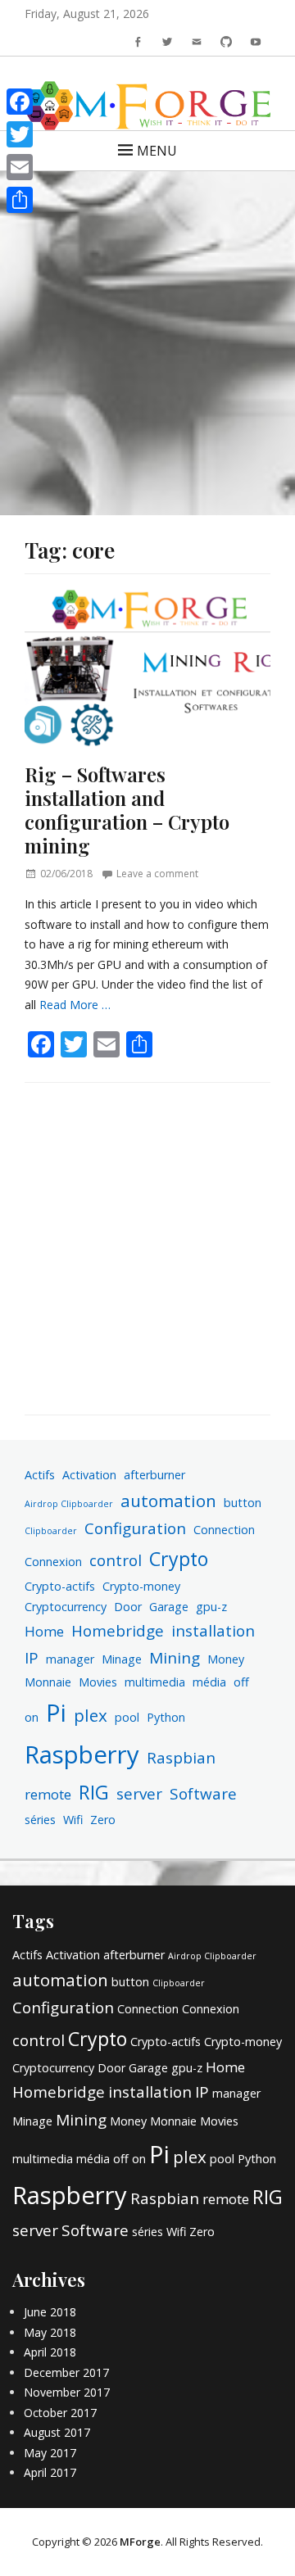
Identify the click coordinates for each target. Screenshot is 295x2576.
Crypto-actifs (60, 1586)
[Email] (20, 167)
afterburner (154, 1475)
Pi (56, 1712)
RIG (94, 1792)
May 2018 (50, 2332)
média (209, 1682)
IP (32, 1658)
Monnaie (48, 1682)
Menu (157, 151)
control (116, 1560)
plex (91, 1715)
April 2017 (50, 2472)
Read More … (75, 1005)
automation (168, 1501)
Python (166, 1717)
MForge (140, 2542)
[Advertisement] (147, 331)
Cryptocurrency (66, 1607)
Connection (224, 1530)
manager (70, 1659)
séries (40, 1820)
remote (48, 1794)
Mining (175, 1658)
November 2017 (67, 2392)
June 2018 (50, 2312)
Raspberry (82, 1754)
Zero (103, 1820)
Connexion (53, 1562)
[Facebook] (20, 102)
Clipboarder (51, 1531)
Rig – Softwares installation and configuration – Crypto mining (127, 809)
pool (127, 1717)
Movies (98, 1682)
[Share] (20, 200)
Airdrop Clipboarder (69, 1504)
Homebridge (118, 1631)
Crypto (179, 1559)
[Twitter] (20, 134)
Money (226, 1659)
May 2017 (50, 2453)
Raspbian (181, 1758)
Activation (89, 1475)
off (241, 1682)
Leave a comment (157, 874)
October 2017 (60, 2413)
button (243, 1503)
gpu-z (211, 1607)
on (32, 1717)
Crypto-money (141, 1586)
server (139, 1794)
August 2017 (57, 2432)
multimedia (155, 1682)
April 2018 (50, 2352)
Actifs (40, 1475)
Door (128, 1607)
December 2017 (66, 2372)
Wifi (73, 1820)
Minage (122, 1659)
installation (213, 1631)
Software (203, 1794)
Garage (169, 1607)
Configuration (135, 1528)
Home (44, 1631)
